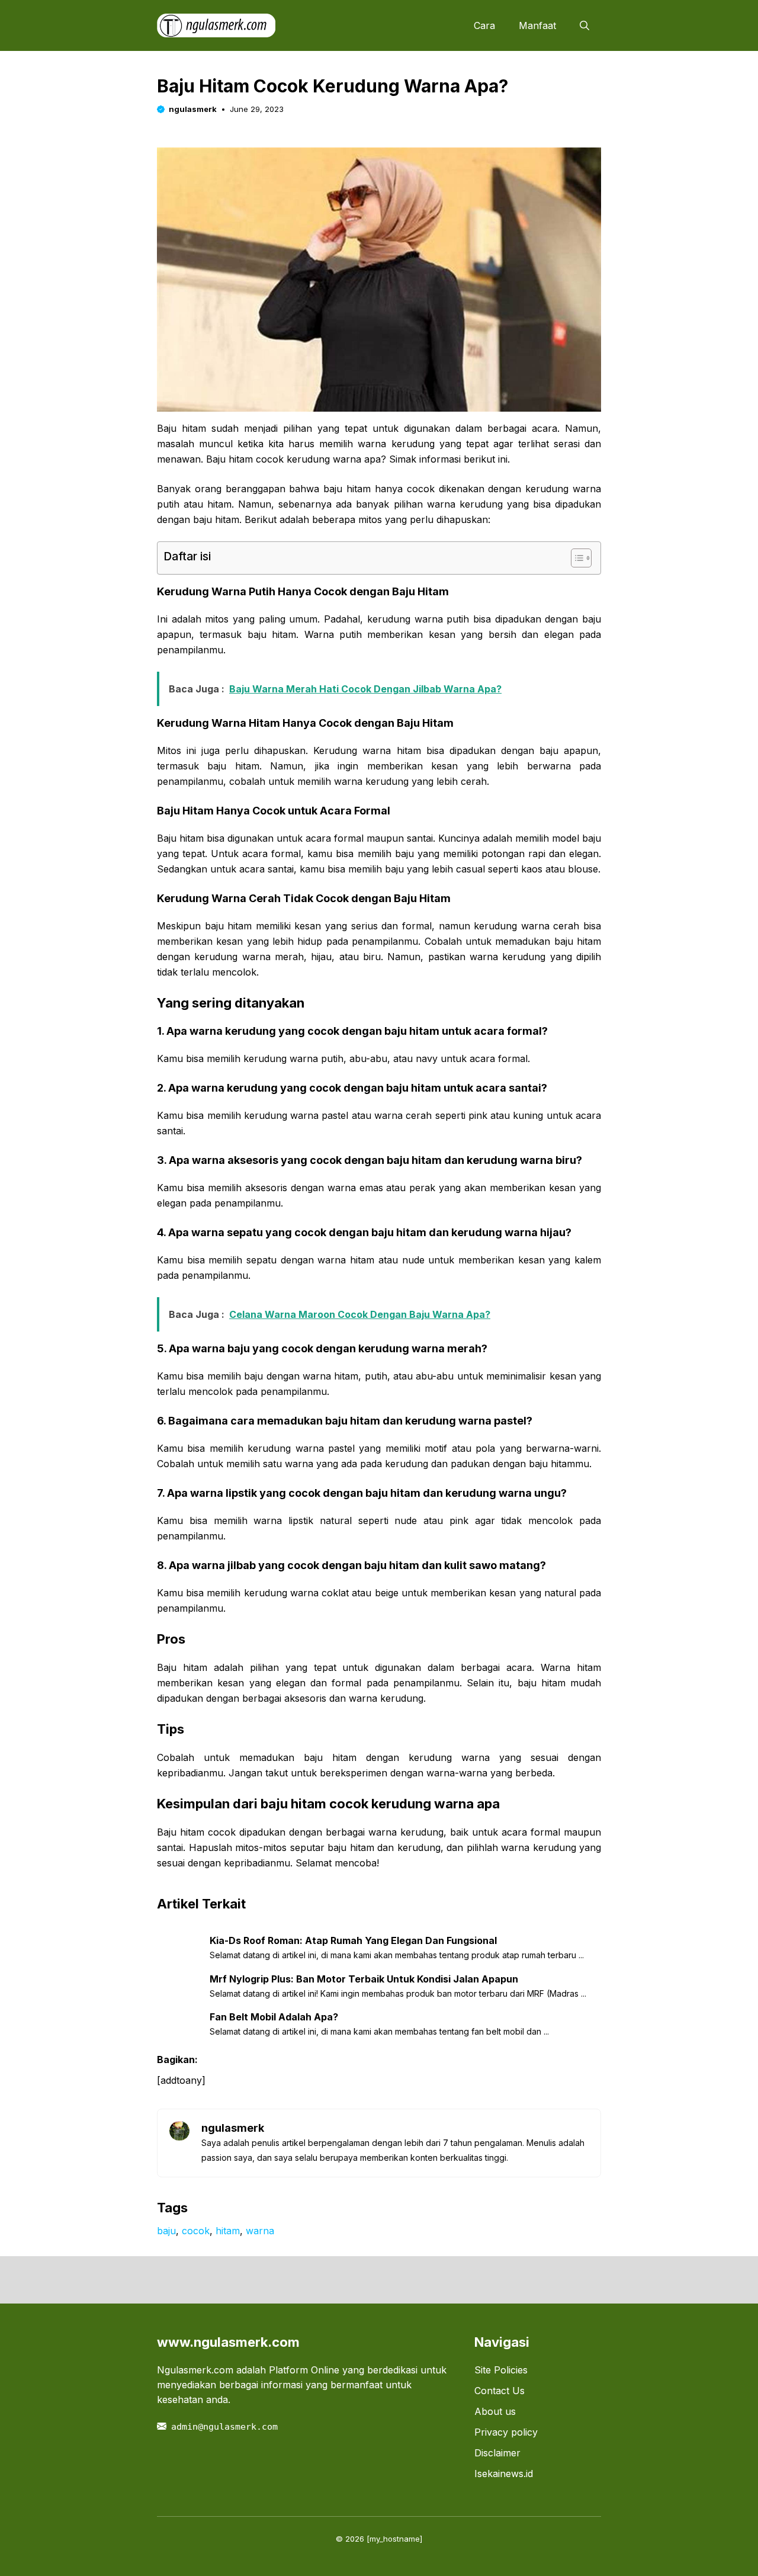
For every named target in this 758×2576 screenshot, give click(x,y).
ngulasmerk (193, 109)
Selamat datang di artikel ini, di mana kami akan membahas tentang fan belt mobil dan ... (379, 2031)
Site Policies (501, 2370)
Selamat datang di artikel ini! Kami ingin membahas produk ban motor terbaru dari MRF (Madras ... (398, 1993)
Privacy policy (506, 2432)
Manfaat (537, 25)
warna (260, 2231)
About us (495, 2411)
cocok (196, 2231)
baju (166, 2231)
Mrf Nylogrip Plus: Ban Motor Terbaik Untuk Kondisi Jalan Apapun (364, 1979)
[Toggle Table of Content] (575, 558)
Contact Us (500, 2391)
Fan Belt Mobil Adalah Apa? (274, 2017)
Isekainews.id (504, 2474)
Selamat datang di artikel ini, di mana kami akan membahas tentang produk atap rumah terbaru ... (397, 1955)
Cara (484, 25)
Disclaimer (497, 2453)
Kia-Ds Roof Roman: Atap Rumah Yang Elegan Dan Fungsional (353, 1940)
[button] (584, 25)
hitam (228, 2231)
